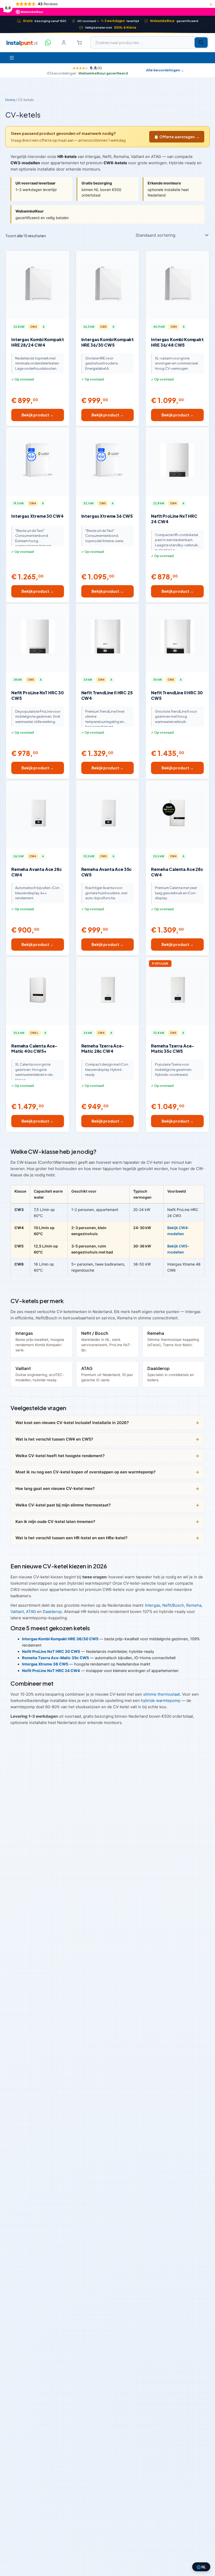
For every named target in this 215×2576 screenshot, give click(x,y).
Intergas (153, 1605)
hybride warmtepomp (161, 1700)
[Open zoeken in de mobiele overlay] (149, 43)
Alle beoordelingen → (165, 70)
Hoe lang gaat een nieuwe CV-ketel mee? (55, 1488)
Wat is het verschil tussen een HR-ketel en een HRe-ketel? (71, 1538)
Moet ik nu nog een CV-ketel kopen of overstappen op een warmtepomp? (85, 1472)
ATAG (31, 1612)
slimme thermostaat (162, 1694)
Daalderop (52, 1612)
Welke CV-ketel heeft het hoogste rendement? (60, 1456)
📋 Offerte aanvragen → (177, 137)
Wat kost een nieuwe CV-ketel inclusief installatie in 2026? (72, 1423)
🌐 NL (201, 2567)
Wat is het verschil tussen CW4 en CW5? (54, 1439)
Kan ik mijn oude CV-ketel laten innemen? (55, 1522)
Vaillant (17, 1612)
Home (10, 100)
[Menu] (12, 58)
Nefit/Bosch (173, 1605)
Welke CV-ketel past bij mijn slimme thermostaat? (63, 1505)
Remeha (194, 1605)
